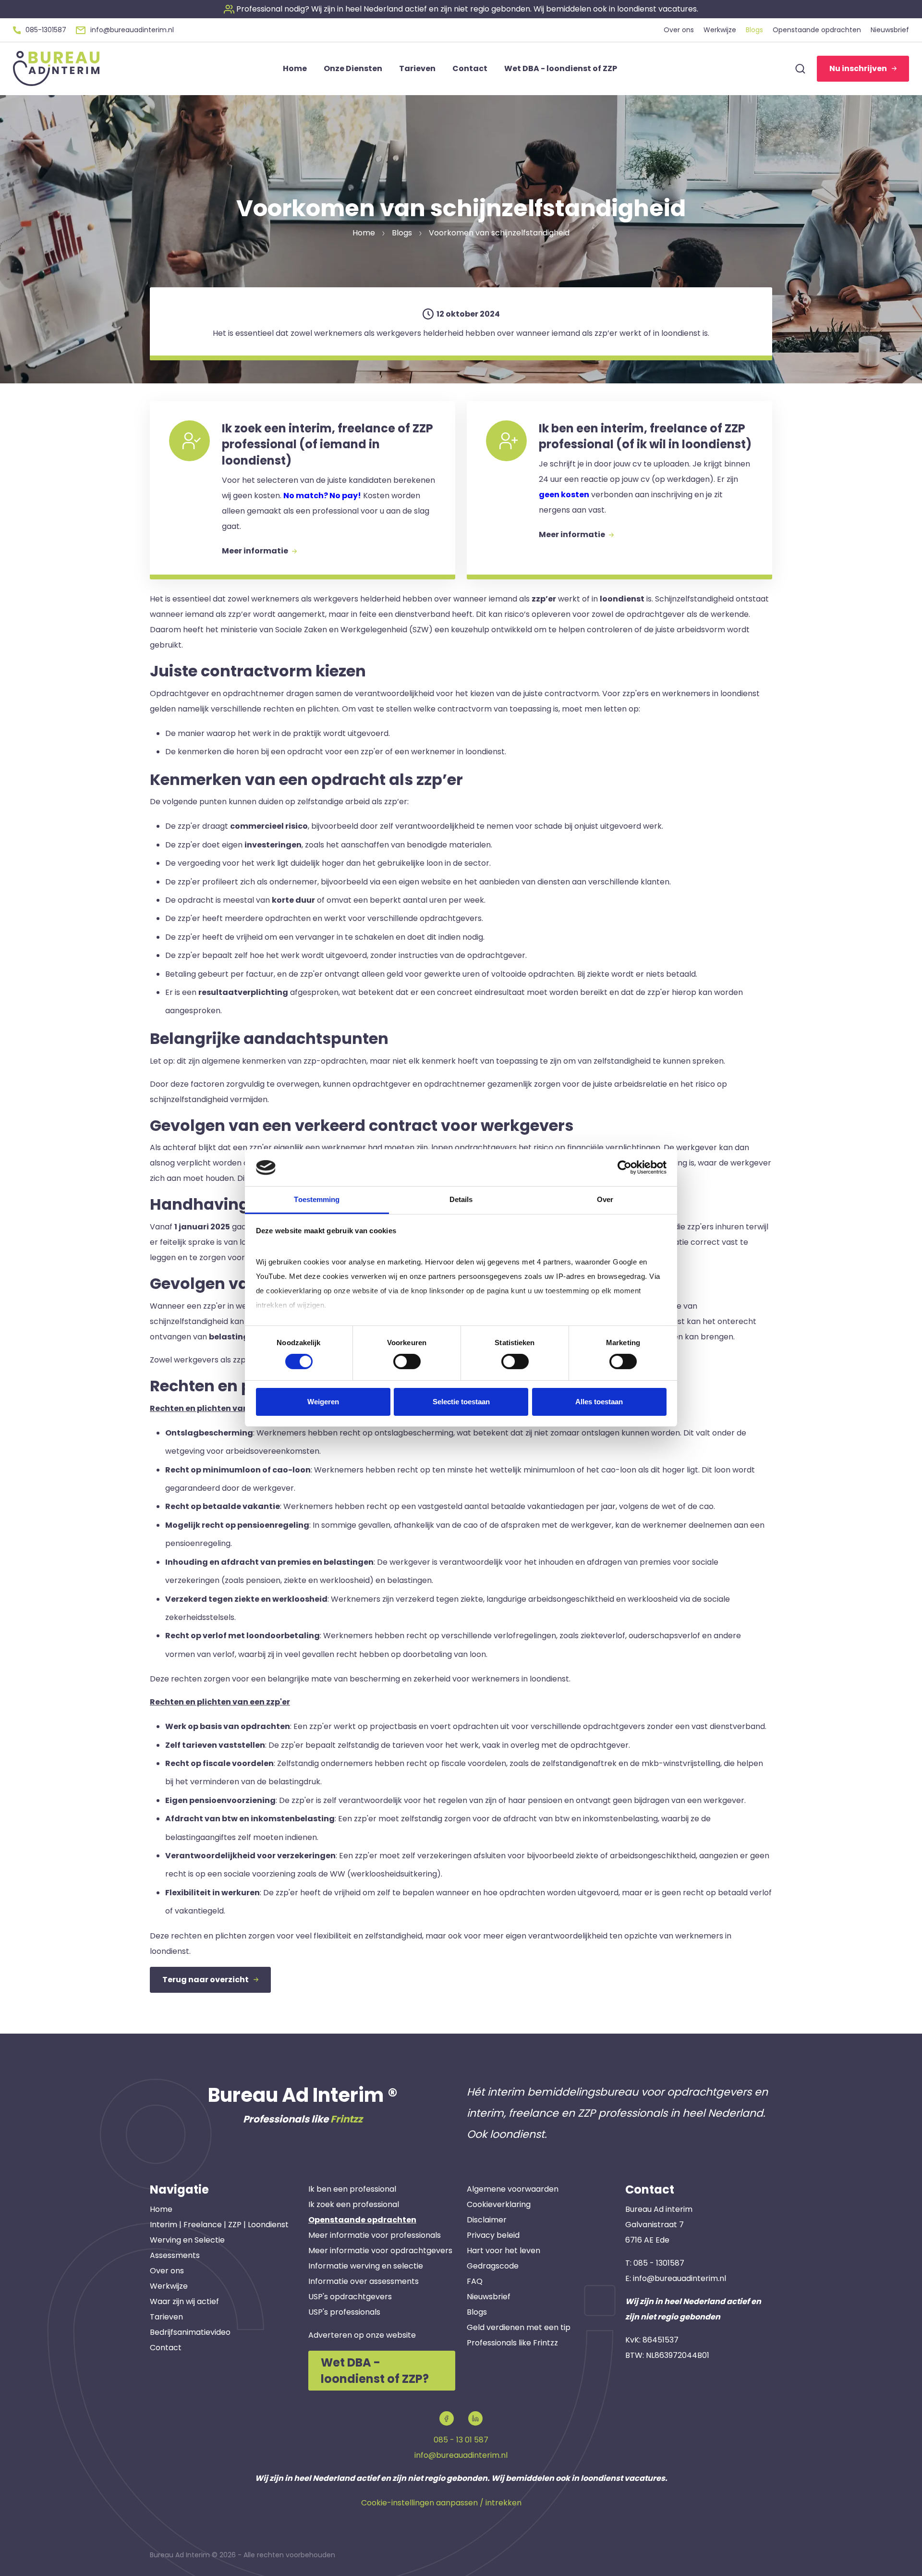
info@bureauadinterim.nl (679, 2278)
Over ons (167, 2271)
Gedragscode (493, 2266)
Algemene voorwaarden (513, 2189)
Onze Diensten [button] (353, 68)
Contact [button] (470, 68)
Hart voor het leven (503, 2251)
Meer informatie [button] (256, 551)
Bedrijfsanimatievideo (190, 2332)
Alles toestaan (599, 1402)
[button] (461, 9)
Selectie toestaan (461, 1402)
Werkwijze (169, 2286)
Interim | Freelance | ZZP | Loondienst (219, 2225)
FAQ (475, 2281)
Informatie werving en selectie (366, 2266)
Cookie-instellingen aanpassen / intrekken (441, 2503)
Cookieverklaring (499, 2204)
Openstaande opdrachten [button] (817, 30)
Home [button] (295, 68)
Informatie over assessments (364, 2281)
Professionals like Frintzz (512, 2343)
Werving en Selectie (187, 2240)
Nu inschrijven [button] (858, 68)
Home (161, 2209)
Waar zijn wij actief (184, 2301)
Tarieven (166, 2317)
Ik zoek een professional (354, 2204)
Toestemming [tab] (317, 1199)
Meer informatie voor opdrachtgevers (380, 2251)
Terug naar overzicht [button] (206, 1980)
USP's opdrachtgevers (350, 2297)
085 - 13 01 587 (461, 2440)
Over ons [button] (679, 30)
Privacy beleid (493, 2235)
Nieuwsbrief (489, 2297)
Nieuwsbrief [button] (890, 30)
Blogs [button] (754, 30)
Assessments (175, 2255)
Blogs (477, 2312)
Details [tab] (461, 1199)
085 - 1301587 (659, 2263)
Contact (166, 2348)
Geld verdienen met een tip (519, 2327)
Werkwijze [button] (720, 30)
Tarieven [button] (417, 68)
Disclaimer (487, 2220)
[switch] (407, 1362)
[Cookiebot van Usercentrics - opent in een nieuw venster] (625, 1167)
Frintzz (346, 2119)
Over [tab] (605, 1199)
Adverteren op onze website (362, 2335)
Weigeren (323, 1402)
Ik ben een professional (352, 2189)
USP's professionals (344, 2312)
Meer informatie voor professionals (375, 2235)
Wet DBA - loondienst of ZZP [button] (561, 68)
